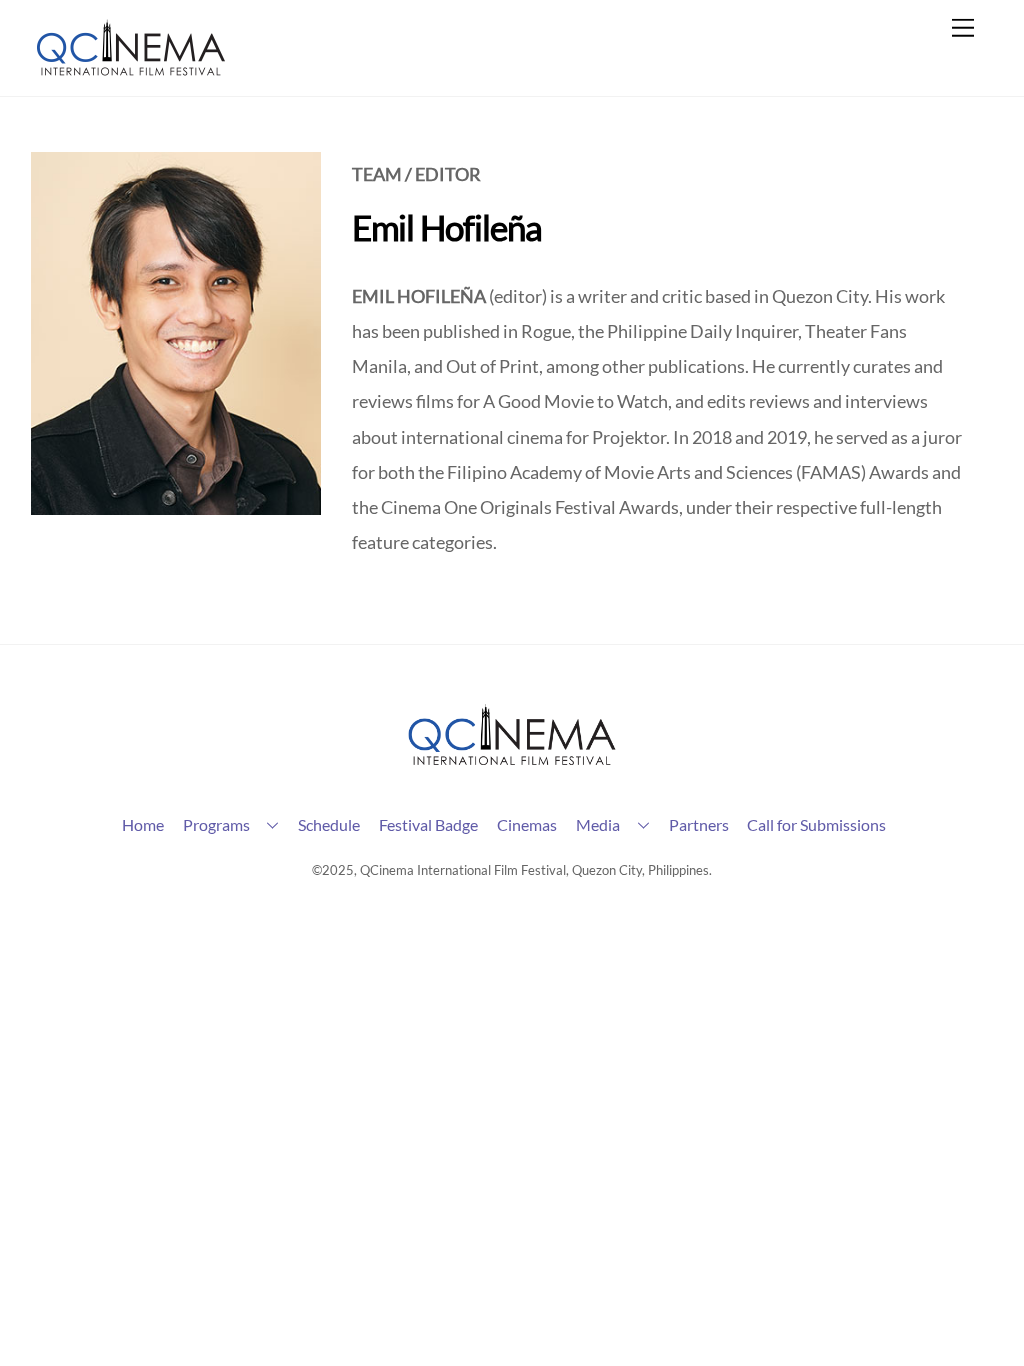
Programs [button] (216, 824)
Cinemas (527, 824)
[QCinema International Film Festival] (131, 70)
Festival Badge (428, 824)
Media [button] (598, 824)
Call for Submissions (816, 824)
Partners (699, 824)
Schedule (329, 824)
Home (143, 824)
